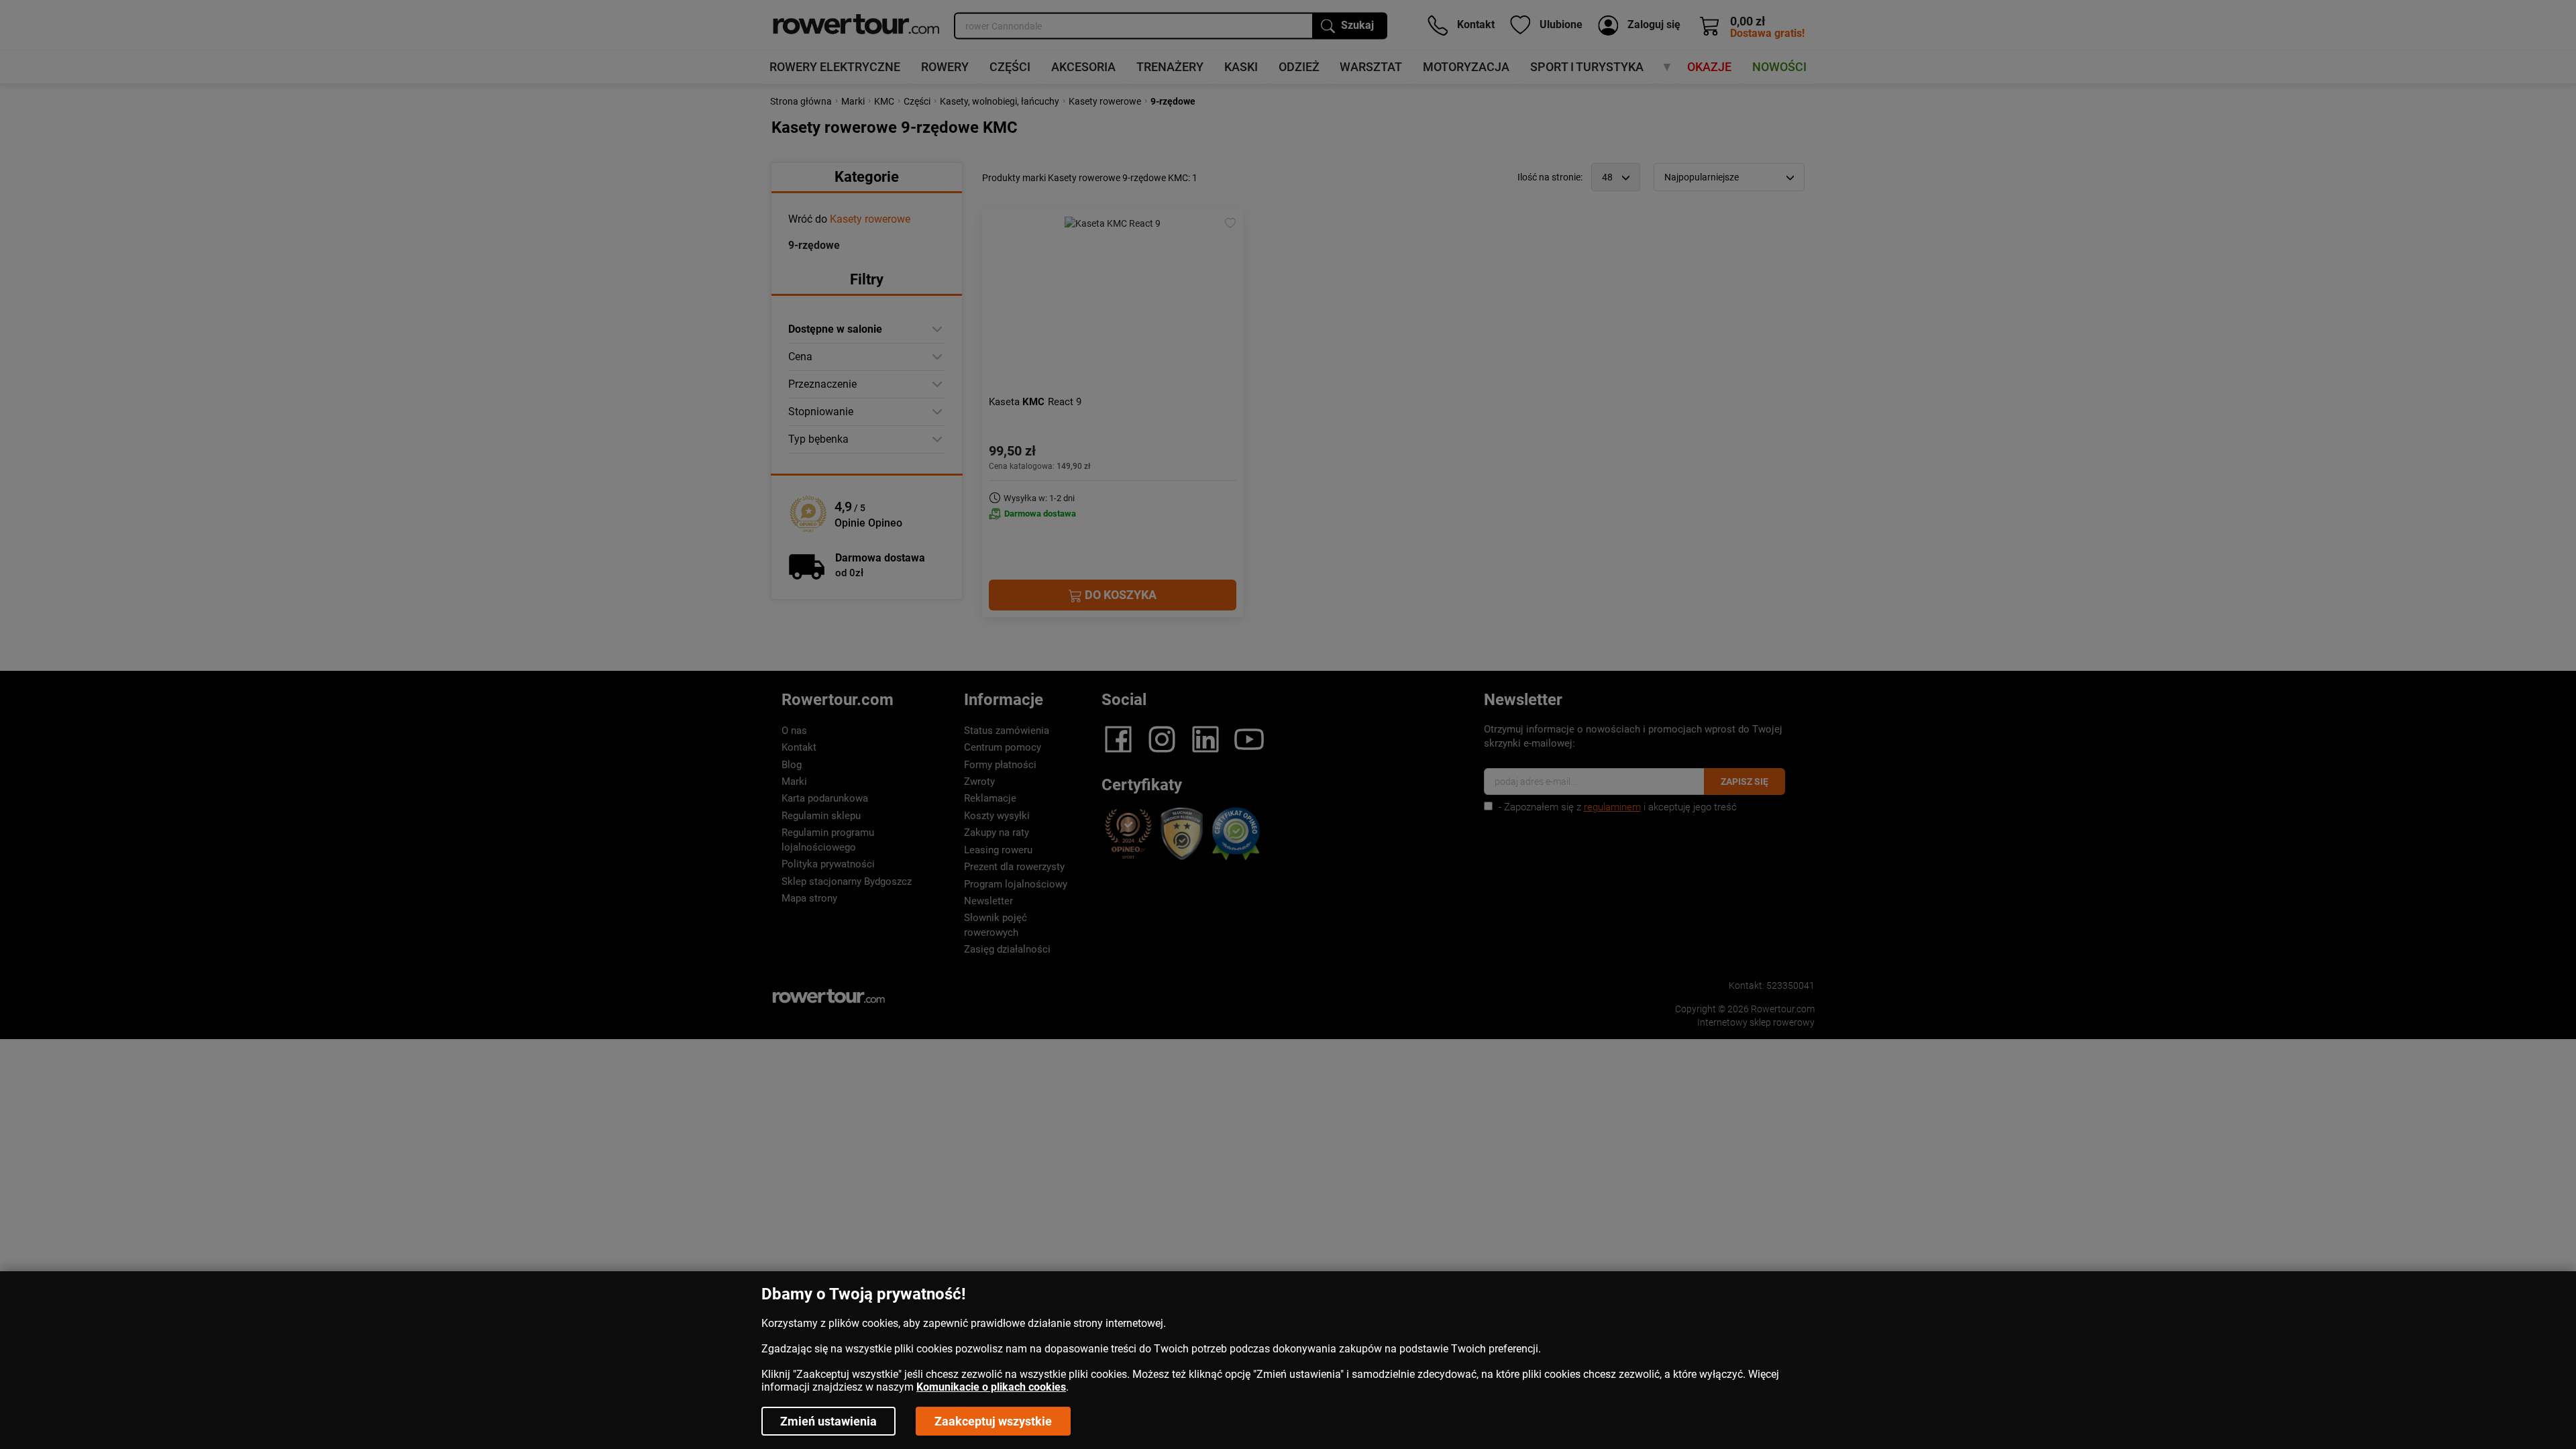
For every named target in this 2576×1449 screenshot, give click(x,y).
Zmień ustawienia (828, 1421)
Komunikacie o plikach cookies (991, 1387)
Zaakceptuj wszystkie (993, 1421)
